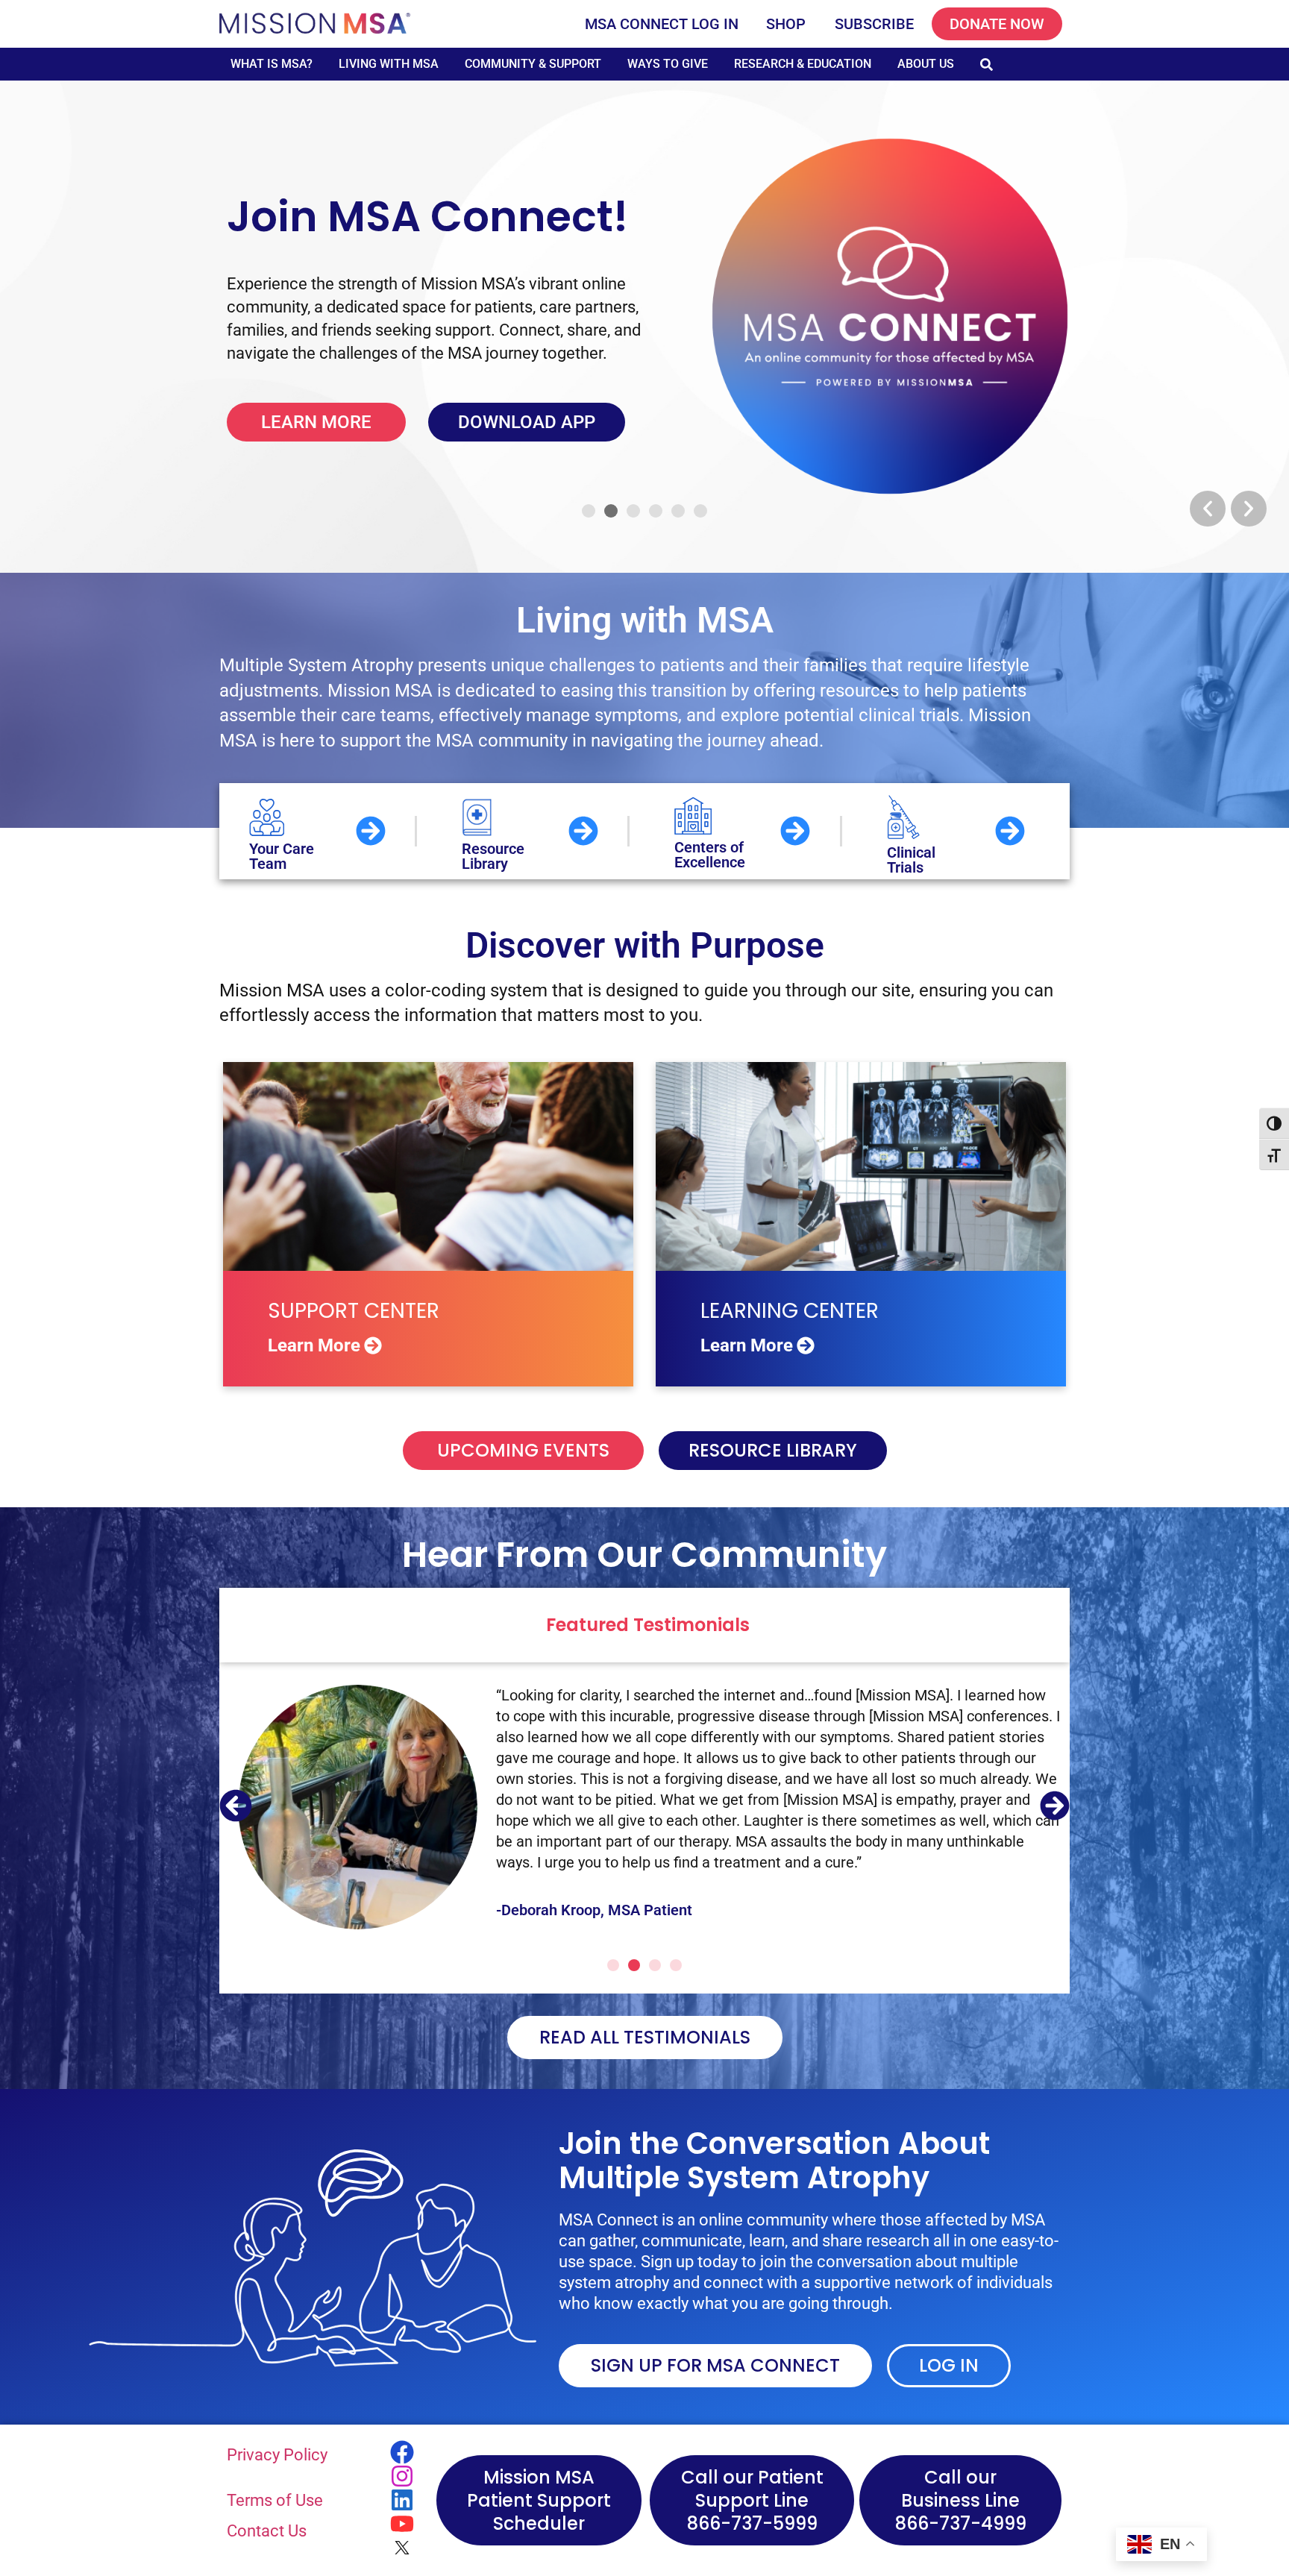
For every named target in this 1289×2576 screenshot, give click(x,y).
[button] (1208, 509)
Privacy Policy (277, 2455)
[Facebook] (402, 2452)
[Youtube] (402, 2524)
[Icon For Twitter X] (402, 2548)
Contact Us (267, 2531)
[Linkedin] (402, 2500)
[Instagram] (402, 2476)
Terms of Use (275, 2500)
